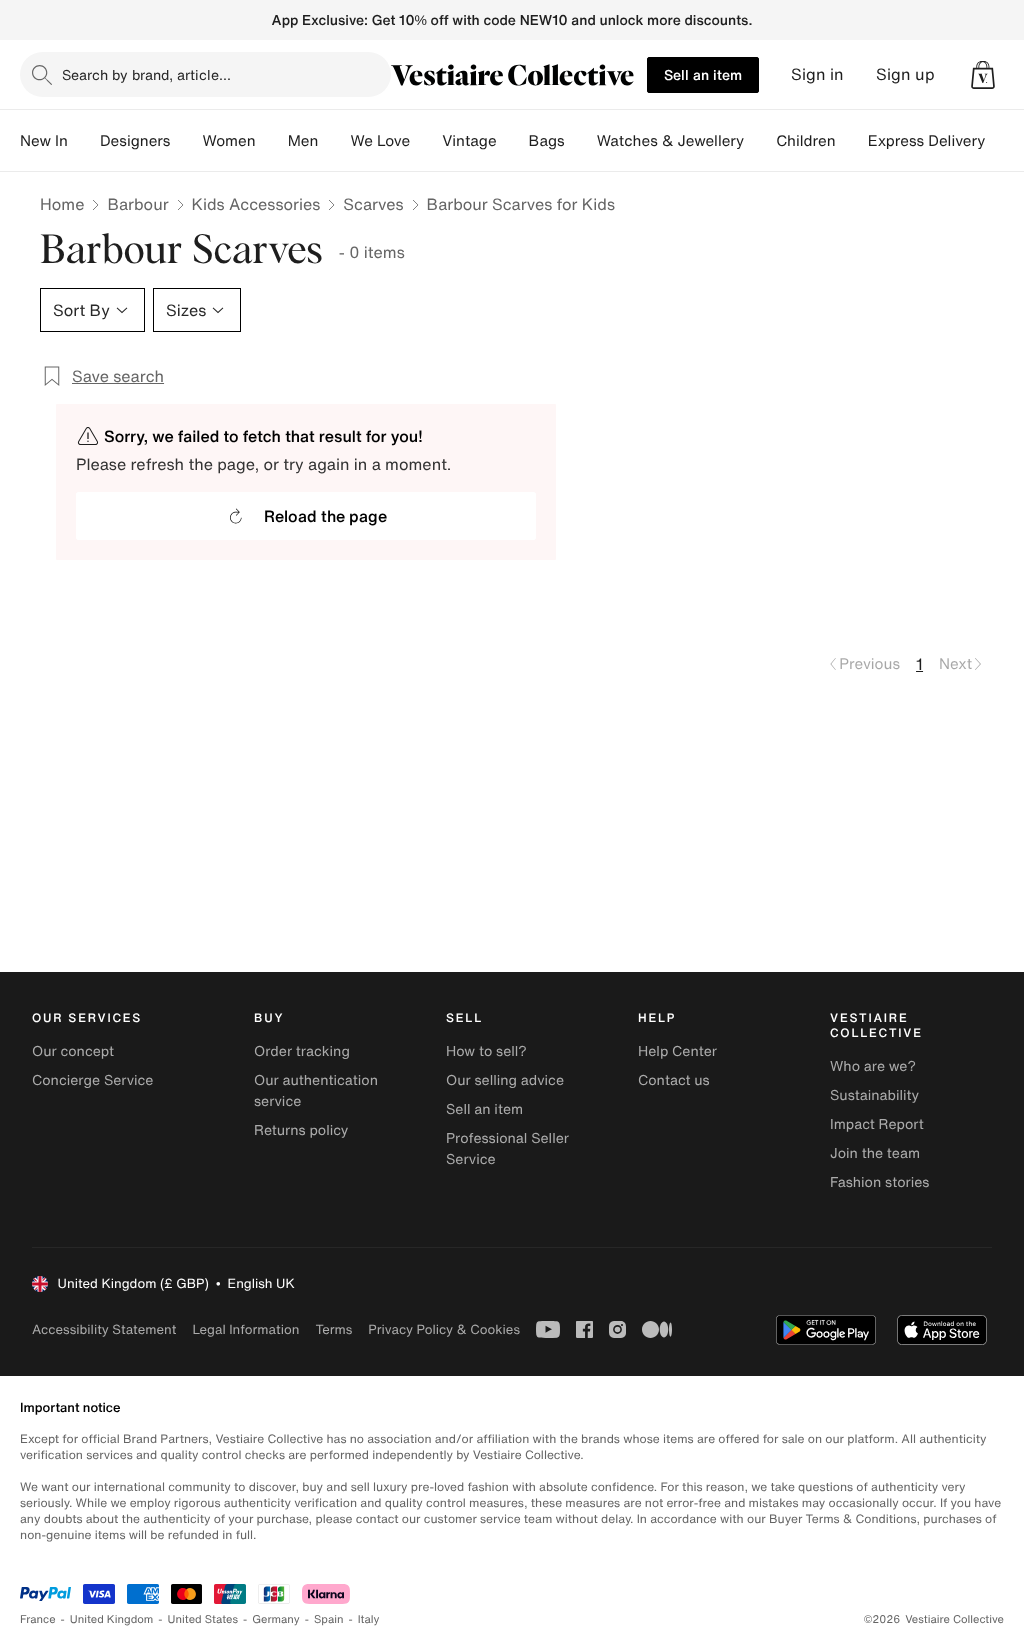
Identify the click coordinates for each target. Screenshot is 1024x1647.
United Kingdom (112, 1619)
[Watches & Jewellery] (760, 141)
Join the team (875, 1153)
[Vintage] (513, 141)
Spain (329, 1619)
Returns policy (301, 1130)
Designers (135, 141)
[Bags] (581, 141)
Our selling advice (505, 1080)
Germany (276, 1619)
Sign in (817, 74)
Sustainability (874, 1095)
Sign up (905, 74)
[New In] (84, 141)
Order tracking (302, 1051)
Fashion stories (879, 1182)
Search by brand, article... (146, 74)
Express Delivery (927, 141)
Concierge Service (92, 1080)
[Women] (272, 141)
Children (806, 141)
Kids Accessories (256, 204)
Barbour (137, 204)
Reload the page (325, 516)
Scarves (373, 204)
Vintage (469, 141)
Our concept (73, 1051)
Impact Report (877, 1124)
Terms (333, 1329)
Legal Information (245, 1329)
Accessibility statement (104, 1329)
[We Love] (426, 141)
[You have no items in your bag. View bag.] (983, 75)
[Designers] (186, 141)
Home (62, 204)
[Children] (852, 141)
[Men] (334, 141)
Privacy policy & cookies (444, 1329)
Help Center (677, 1051)
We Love (380, 141)
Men (303, 141)
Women (228, 141)
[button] (983, 75)
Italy (369, 1619)
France (38, 1619)
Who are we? (873, 1066)
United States (203, 1619)
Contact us (674, 1080)
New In (44, 141)
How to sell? (486, 1051)
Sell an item (703, 74)
